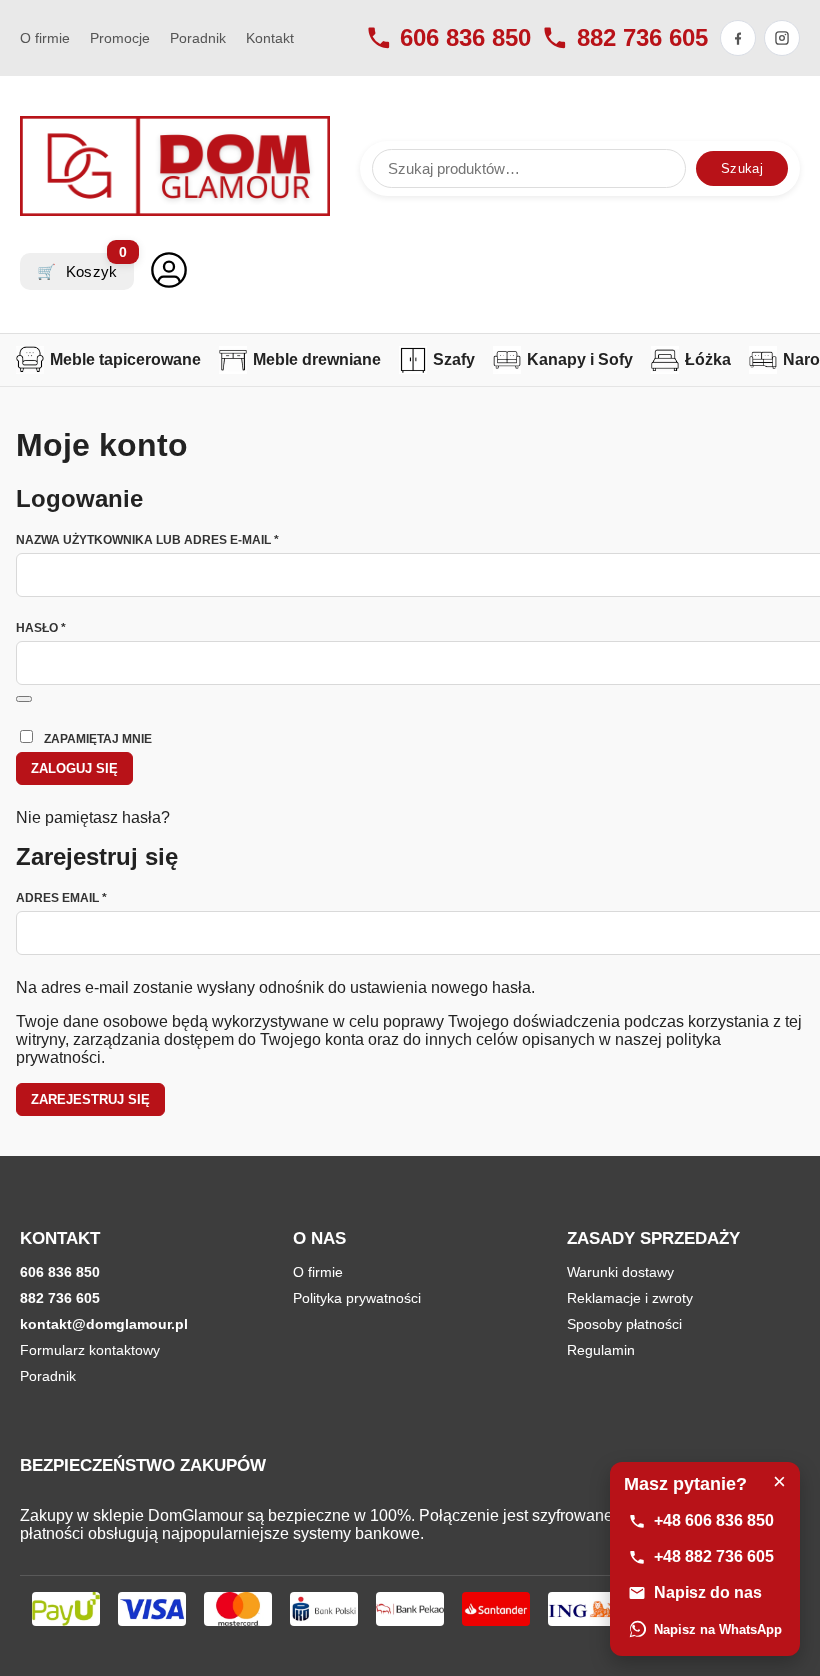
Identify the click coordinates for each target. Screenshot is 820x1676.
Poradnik (198, 38)
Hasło (77, 628)
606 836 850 (465, 37)
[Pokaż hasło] (24, 699)
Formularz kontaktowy (90, 1350)
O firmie (45, 38)
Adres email (97, 898)
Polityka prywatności (357, 1298)
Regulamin (601, 1350)
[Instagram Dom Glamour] (782, 38)
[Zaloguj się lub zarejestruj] (169, 271)
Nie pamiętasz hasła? (93, 817)
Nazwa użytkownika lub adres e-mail (183, 540)
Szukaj (742, 168)
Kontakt (270, 38)
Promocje (120, 38)
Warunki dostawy (620, 1272)
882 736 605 (642, 37)
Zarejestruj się (90, 1099)
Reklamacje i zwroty (630, 1298)
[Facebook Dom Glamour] (738, 38)
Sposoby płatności (624, 1324)
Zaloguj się (74, 768)
